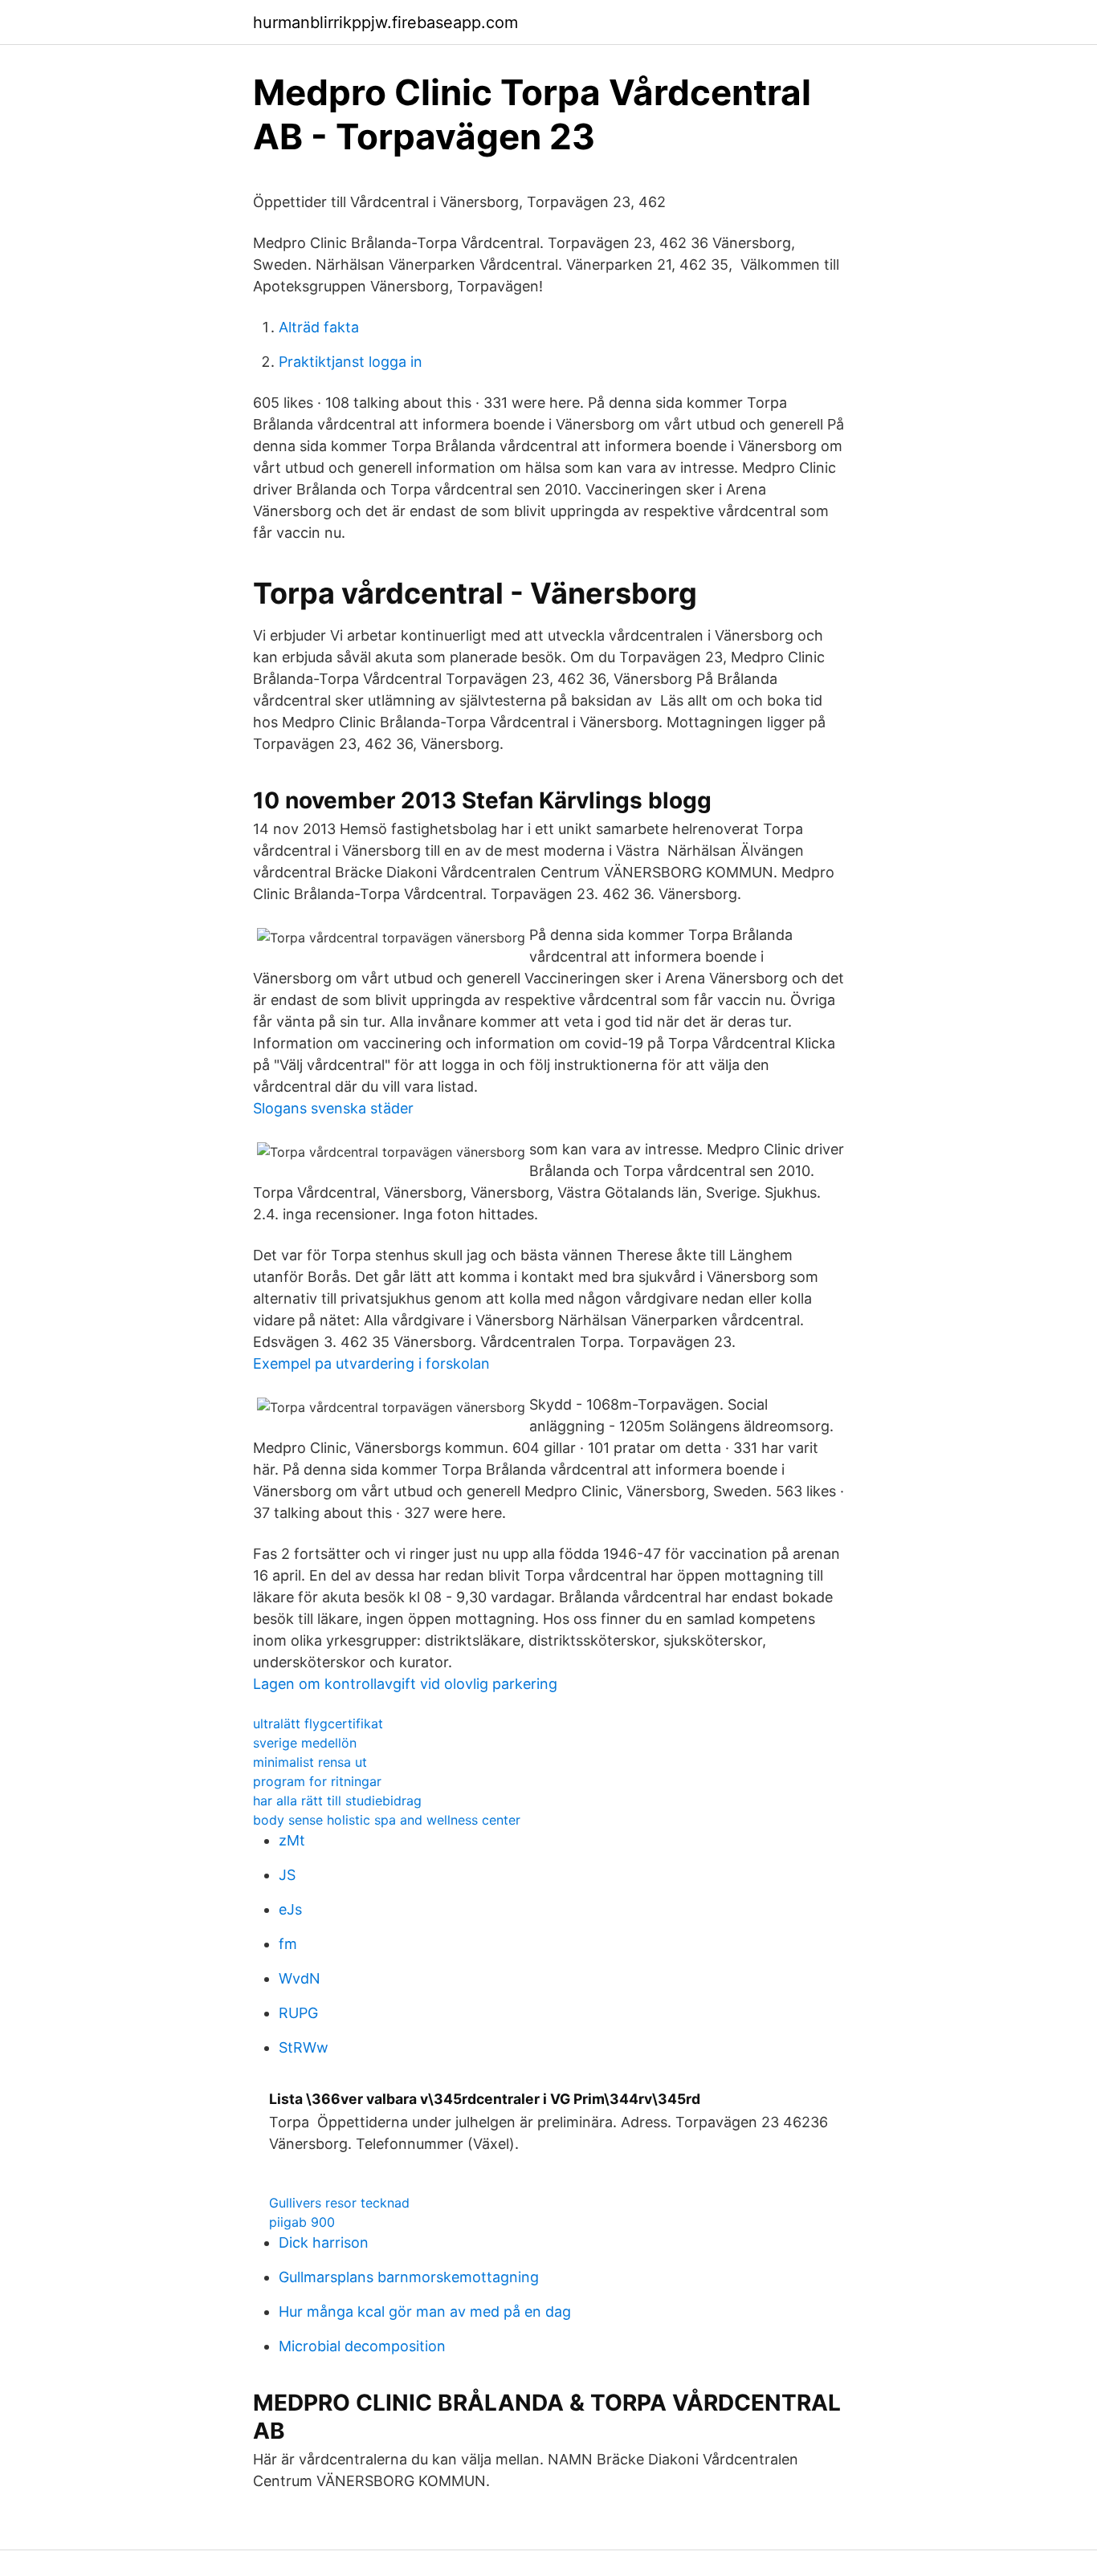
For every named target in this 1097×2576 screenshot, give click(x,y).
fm (288, 1944)
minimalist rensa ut (310, 1762)
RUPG (298, 2013)
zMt (292, 1840)
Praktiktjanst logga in (351, 362)
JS (287, 1875)
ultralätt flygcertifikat (318, 1723)
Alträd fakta (319, 327)
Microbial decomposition (362, 2346)
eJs (290, 1909)
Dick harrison (324, 2242)
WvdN (300, 1978)
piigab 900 (302, 2222)
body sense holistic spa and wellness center (387, 1820)
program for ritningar (317, 1781)
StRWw (304, 2047)
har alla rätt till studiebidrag (337, 1801)
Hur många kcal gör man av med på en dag (425, 2311)
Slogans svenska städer (333, 1108)
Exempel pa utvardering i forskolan (371, 1363)
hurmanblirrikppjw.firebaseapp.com (385, 22)
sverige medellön (305, 1743)
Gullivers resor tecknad (339, 2203)
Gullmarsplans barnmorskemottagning (409, 2277)
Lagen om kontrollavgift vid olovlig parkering (405, 1684)
